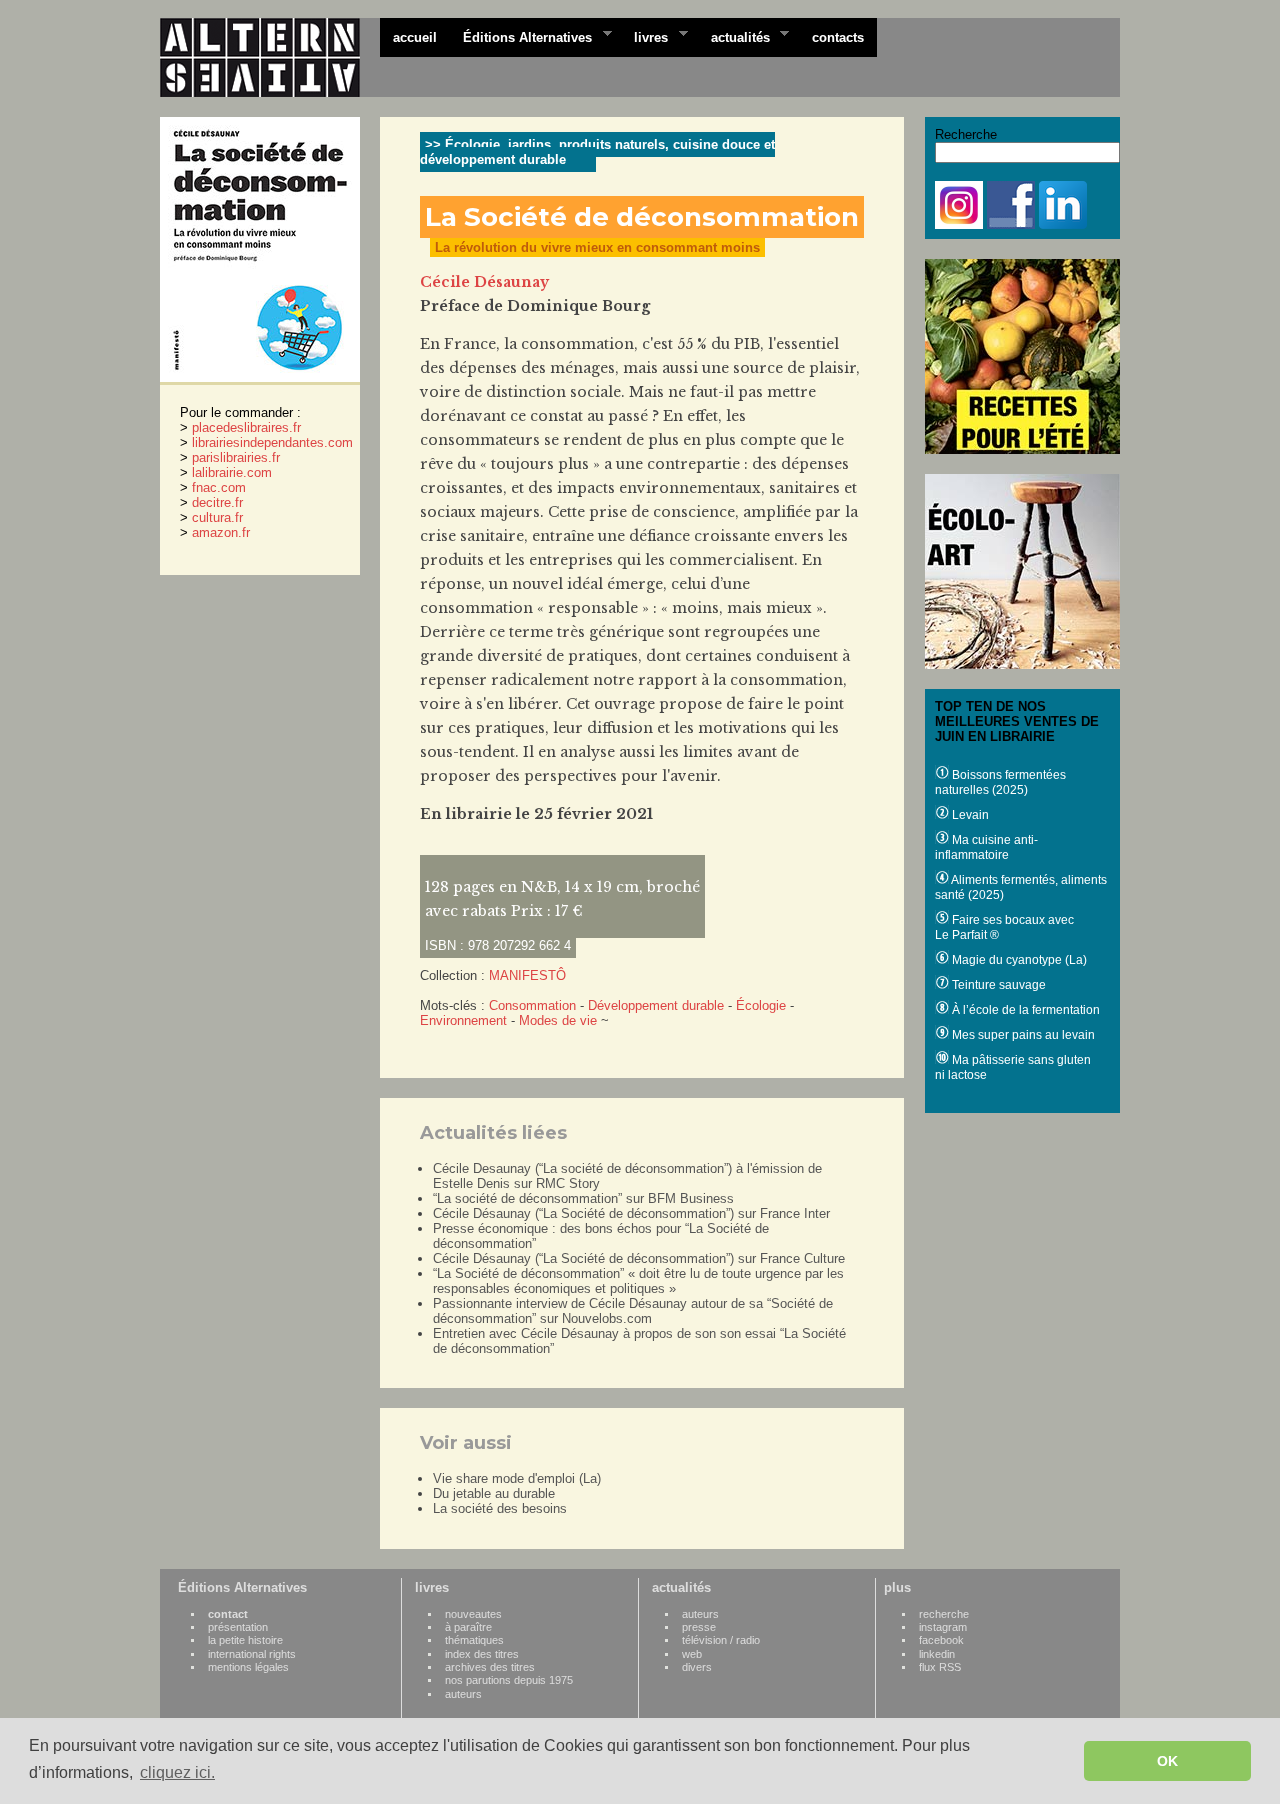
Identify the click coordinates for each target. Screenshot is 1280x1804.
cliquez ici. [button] (177, 1772)
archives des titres (490, 1667)
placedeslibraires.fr (246, 427)
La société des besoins (500, 1508)
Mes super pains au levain (1022, 1035)
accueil (415, 37)
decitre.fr (217, 502)
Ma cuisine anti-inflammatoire (986, 847)
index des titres (482, 1654)
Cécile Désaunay (484, 282)
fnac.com (219, 487)
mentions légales (248, 1667)
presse (699, 1627)
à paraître (468, 1627)
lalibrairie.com (232, 472)
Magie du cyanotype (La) (1018, 960)
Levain (969, 815)
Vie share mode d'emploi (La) (517, 1478)
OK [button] (1167, 1761)
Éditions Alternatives (521, 36)
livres (644, 36)
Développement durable (656, 1005)
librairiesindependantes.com (272, 442)
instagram (943, 1627)
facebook (941, 1640)
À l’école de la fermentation (1024, 1010)
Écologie (761, 1005)
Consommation (532, 1005)
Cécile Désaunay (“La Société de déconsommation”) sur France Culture (639, 1258)
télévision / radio (721, 1640)
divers (697, 1667)
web (692, 1654)
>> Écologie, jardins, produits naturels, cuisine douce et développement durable (597, 152)
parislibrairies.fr (236, 457)
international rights (252, 1654)
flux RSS (940, 1667)
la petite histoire (245, 1640)
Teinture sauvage (997, 985)
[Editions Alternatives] (270, 58)
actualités (734, 36)
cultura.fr (217, 517)
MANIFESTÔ (527, 975)
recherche (944, 1614)
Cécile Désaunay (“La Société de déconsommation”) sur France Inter (631, 1213)
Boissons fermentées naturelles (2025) (1000, 782)
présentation (238, 1627)
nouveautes (473, 1614)
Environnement (463, 1020)
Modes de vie (558, 1020)
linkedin (937, 1654)
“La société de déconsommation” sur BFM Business (583, 1198)
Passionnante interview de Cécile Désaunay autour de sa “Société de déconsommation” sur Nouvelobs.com (633, 1311)
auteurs (463, 1694)
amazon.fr (221, 532)
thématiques (474, 1640)
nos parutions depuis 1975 (509, 1680)
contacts (838, 37)
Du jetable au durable (494, 1493)
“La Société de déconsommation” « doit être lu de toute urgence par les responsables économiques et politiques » (638, 1281)
